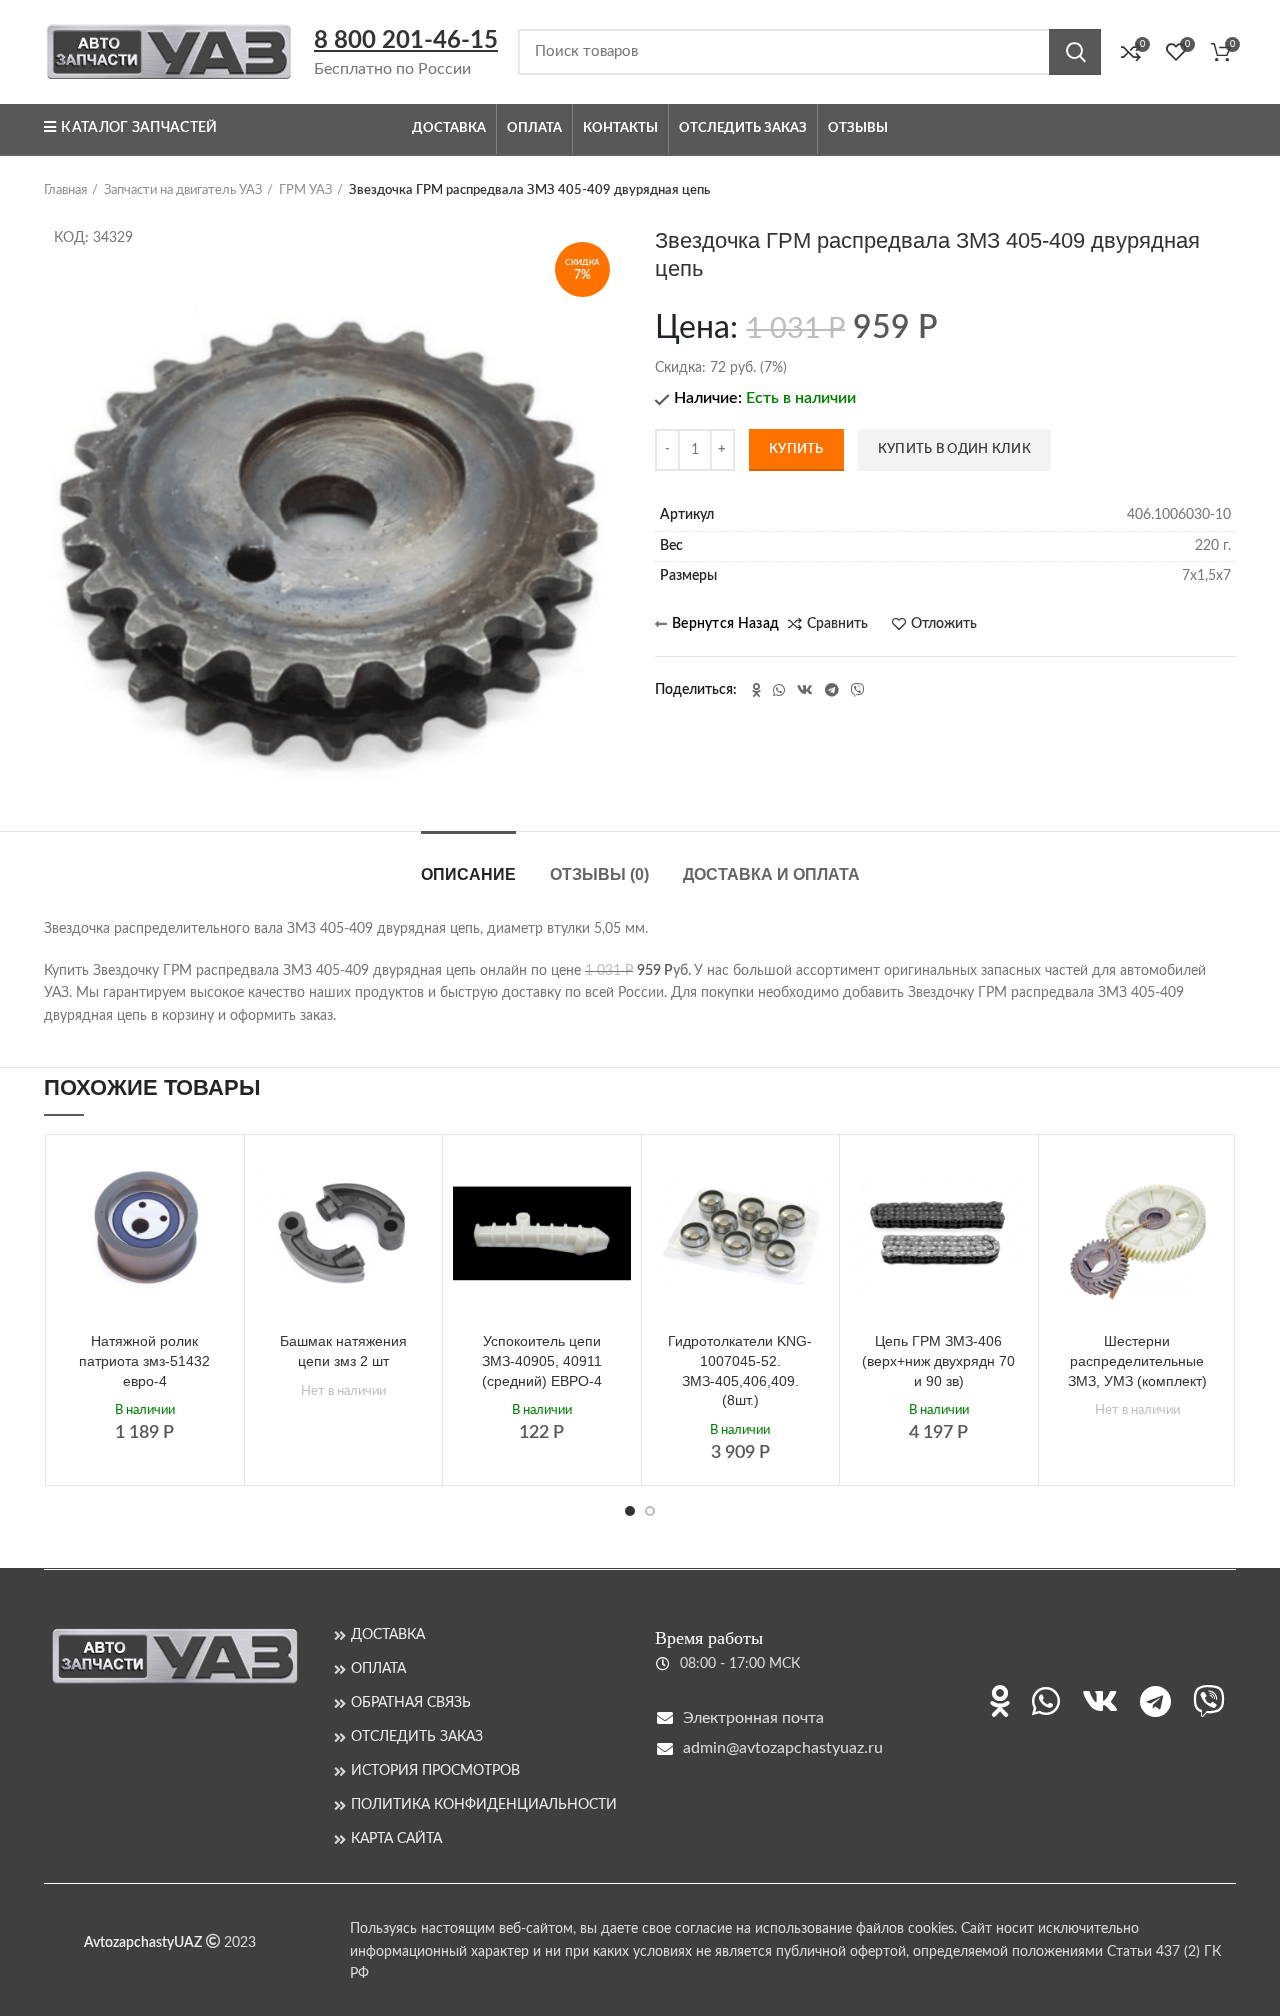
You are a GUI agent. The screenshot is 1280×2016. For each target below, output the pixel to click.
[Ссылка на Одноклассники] (756, 690)
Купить (796, 449)
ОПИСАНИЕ (468, 874)
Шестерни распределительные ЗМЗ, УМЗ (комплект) (1137, 1360)
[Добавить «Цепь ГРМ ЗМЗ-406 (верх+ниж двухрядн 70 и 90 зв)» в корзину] (1013, 1177)
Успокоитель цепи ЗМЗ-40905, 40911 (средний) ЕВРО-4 (542, 1360)
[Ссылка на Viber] (858, 690)
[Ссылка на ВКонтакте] (805, 690)
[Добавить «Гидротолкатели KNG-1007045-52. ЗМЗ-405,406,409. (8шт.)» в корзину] (814, 1177)
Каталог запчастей (139, 128)
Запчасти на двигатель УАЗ (183, 190)
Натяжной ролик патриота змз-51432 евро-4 (144, 1360)
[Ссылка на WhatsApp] (779, 690)
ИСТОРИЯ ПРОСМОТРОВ (435, 1771)
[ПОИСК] (1075, 52)
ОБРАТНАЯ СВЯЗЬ (411, 1703)
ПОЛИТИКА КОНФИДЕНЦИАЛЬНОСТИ (484, 1805)
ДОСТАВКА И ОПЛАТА (771, 874)
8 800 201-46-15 (406, 41)
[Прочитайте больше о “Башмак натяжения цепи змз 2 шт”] (417, 1177)
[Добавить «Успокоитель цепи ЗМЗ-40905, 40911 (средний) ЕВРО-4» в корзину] (616, 1177)
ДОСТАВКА (388, 1635)
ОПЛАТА (378, 1669)
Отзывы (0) (599, 874)
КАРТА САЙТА (396, 1839)
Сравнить (837, 624)
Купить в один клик (954, 449)
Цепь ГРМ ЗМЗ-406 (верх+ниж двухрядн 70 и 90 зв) (938, 1360)
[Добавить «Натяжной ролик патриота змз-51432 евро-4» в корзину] (219, 1177)
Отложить (944, 624)
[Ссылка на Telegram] (832, 690)
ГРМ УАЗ (305, 190)
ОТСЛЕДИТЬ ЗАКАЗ (417, 1737)
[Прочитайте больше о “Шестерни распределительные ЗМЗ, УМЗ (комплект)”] (1211, 1177)
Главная (65, 190)
